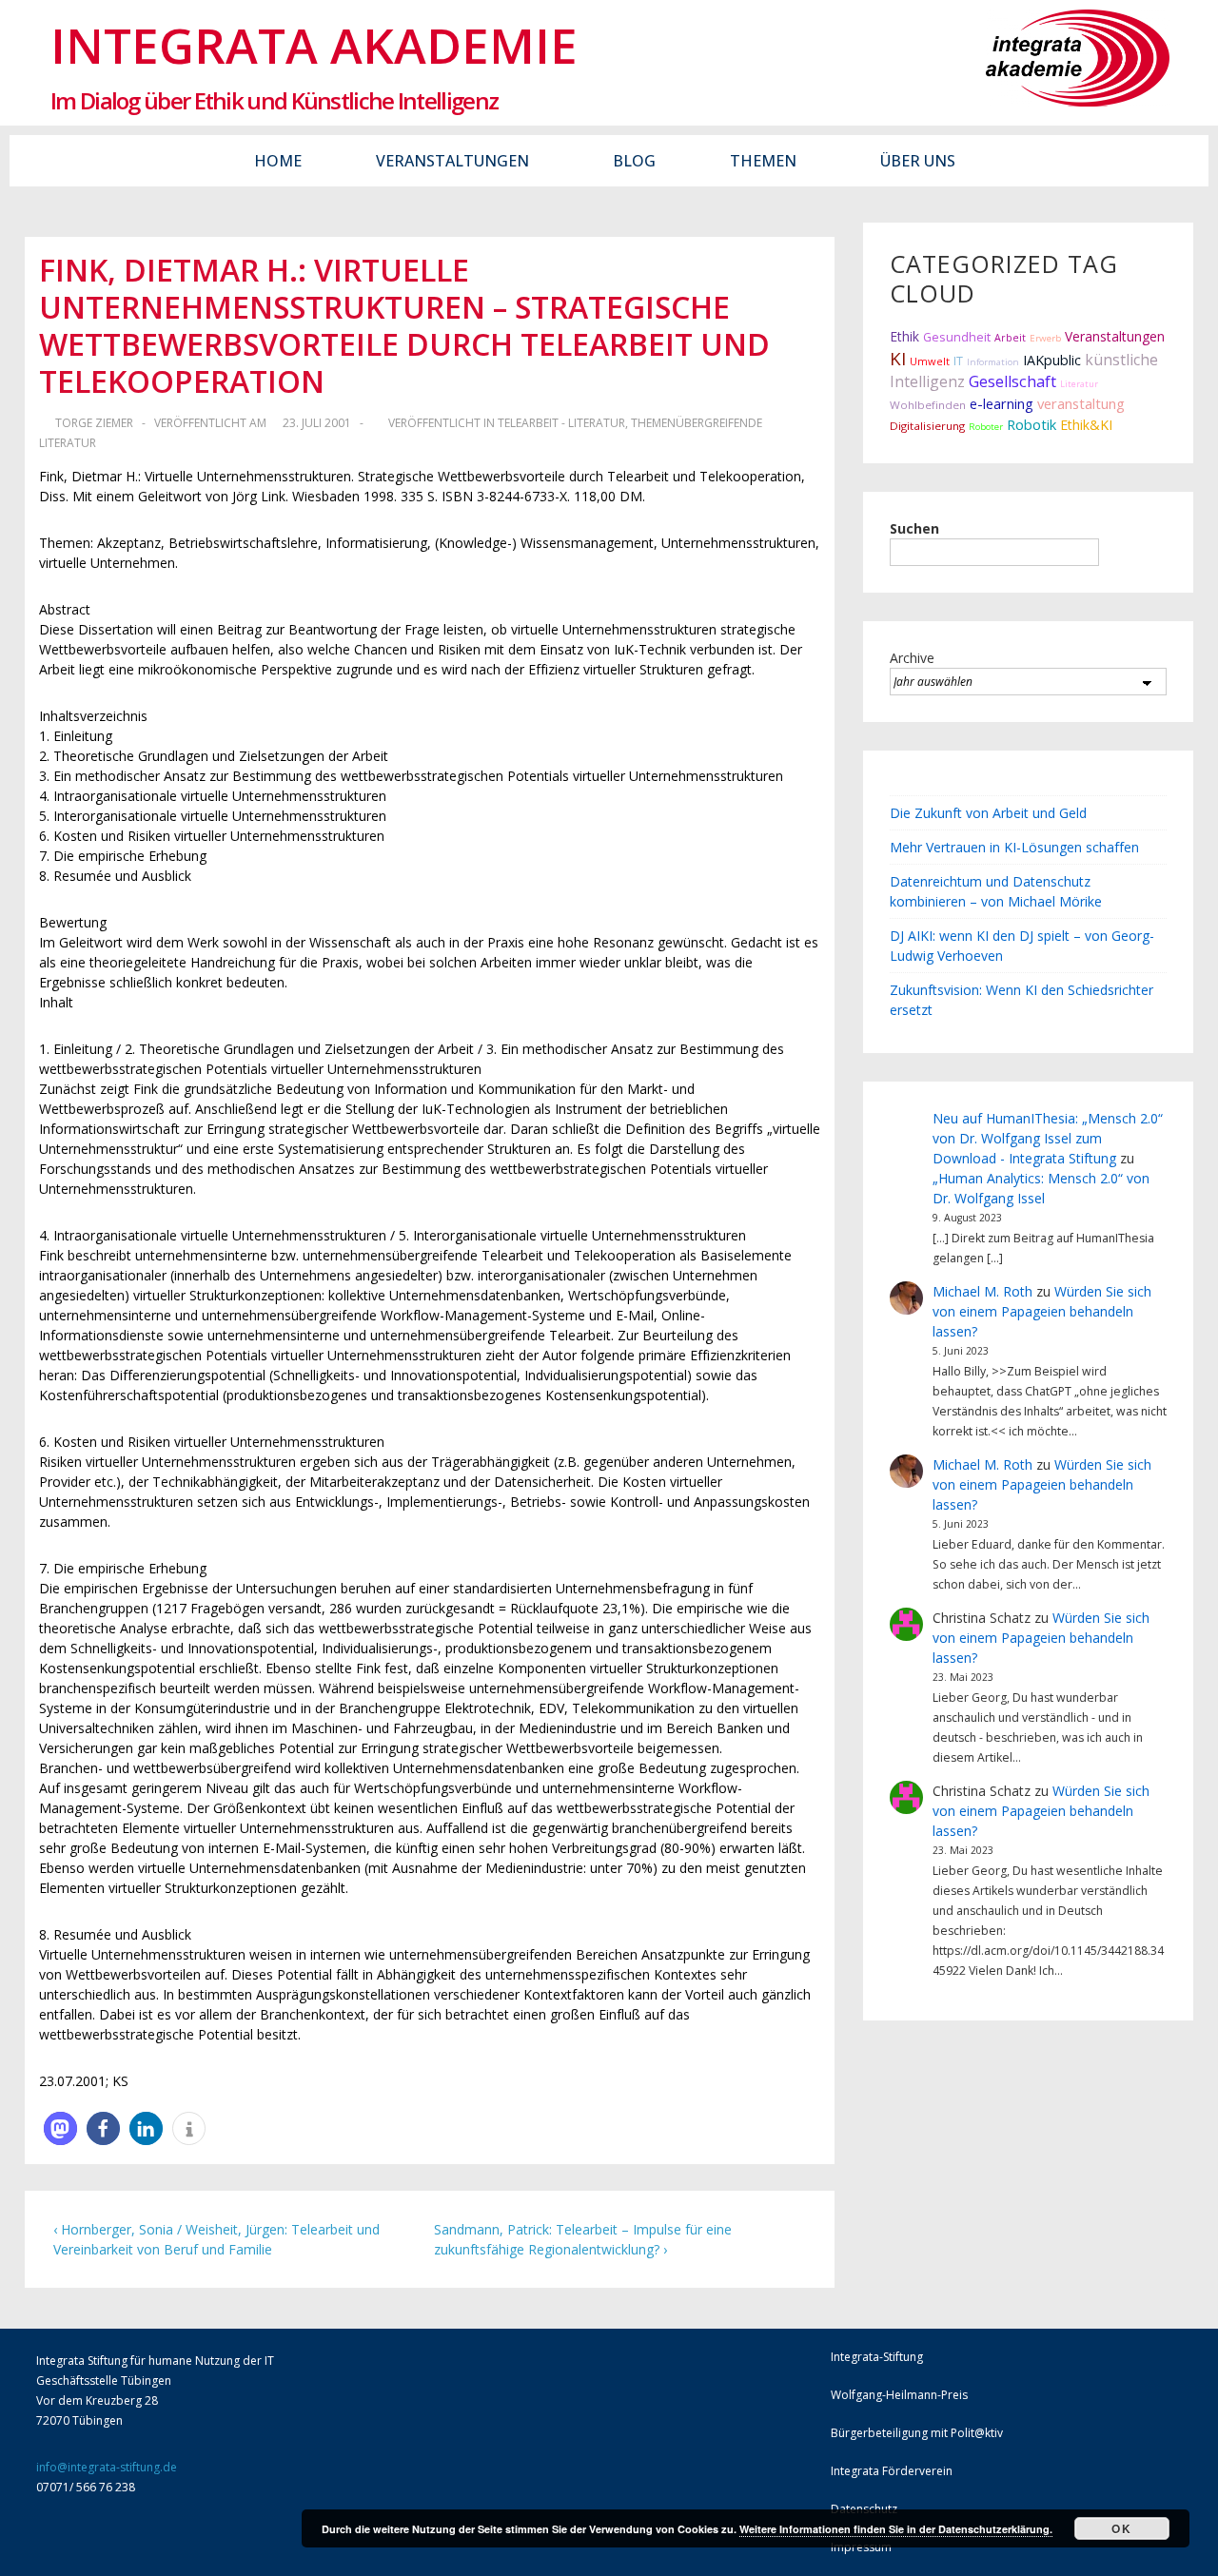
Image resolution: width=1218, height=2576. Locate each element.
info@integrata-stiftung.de (107, 2467)
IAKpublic (1052, 360)
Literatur (1079, 384)
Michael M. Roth (982, 1291)
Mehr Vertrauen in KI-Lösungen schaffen (1014, 847)
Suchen (914, 528)
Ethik (904, 336)
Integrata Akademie (314, 45)
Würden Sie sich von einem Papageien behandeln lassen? (1042, 1311)
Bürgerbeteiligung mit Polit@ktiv (917, 2433)
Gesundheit (957, 337)
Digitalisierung (927, 426)
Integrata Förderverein (892, 2471)
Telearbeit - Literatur (561, 423)
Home (278, 161)
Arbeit (1010, 338)
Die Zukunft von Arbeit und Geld (988, 813)
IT (958, 361)
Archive (912, 658)
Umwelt (930, 361)
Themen (763, 161)
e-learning (1002, 404)
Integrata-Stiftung (877, 2357)
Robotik (1031, 424)
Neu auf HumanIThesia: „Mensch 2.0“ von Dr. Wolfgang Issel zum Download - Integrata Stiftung (1048, 1138)
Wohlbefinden (928, 405)
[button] (60, 2128)
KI (898, 358)
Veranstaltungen (452, 161)
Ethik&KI (1086, 425)
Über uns (918, 161)
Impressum (861, 2547)
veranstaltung (1081, 403)
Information (993, 362)
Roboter (986, 427)
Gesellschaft (1012, 381)
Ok (1121, 2528)
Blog (634, 161)
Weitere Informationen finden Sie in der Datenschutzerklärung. (896, 2529)
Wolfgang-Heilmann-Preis (899, 2395)
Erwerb (1045, 338)
